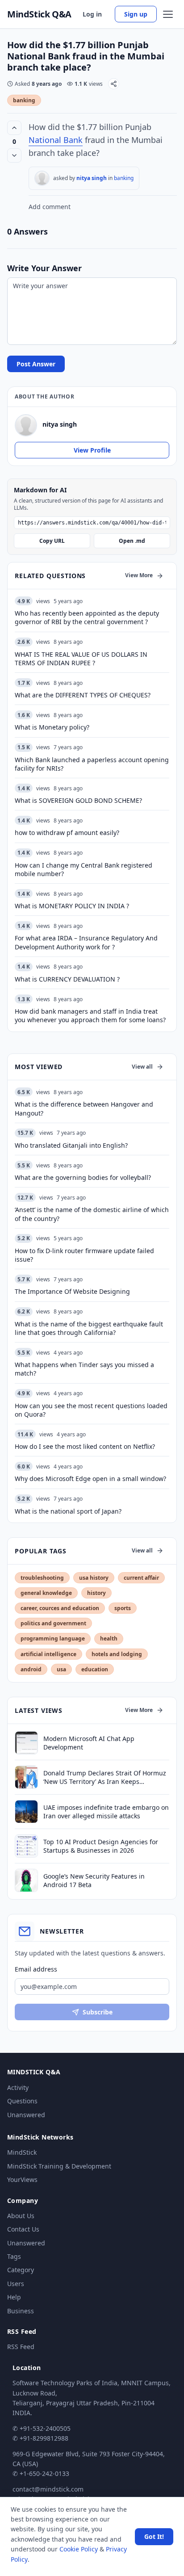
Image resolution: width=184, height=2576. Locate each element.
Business (21, 2311)
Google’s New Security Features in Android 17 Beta (94, 1880)
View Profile (92, 450)
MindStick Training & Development (59, 2166)
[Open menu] (168, 14)
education (95, 1669)
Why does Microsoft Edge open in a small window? (90, 1479)
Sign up (136, 14)
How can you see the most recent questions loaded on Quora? (91, 1410)
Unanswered (26, 2115)
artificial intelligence (48, 1654)
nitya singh (92, 178)
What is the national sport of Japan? (68, 1511)
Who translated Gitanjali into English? (71, 1145)
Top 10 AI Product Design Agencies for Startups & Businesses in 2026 (101, 1846)
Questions (22, 2101)
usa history (94, 1578)
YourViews (22, 2180)
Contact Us (23, 2229)
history (96, 1593)
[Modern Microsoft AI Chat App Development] (26, 1743)
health (109, 1638)
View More (139, 575)
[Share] (114, 84)
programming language (53, 1638)
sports (123, 1608)
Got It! (154, 2536)
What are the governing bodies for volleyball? (83, 1177)
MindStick (22, 2152)
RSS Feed (21, 2347)
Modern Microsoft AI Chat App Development (89, 1743)
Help (14, 2297)
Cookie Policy (79, 2549)
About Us (21, 2216)
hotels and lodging (117, 1654)
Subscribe (98, 2012)
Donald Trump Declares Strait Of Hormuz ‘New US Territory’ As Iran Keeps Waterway (105, 1777)
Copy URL (52, 541)
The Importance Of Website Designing (72, 1291)
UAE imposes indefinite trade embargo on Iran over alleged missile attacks (106, 1812)
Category (21, 2270)
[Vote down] (14, 155)
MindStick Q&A (39, 14)
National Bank (56, 140)
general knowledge (46, 1593)
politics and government (53, 1623)
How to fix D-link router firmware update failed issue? (84, 1255)
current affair (141, 1578)
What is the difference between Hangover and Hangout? (84, 1108)
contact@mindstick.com (48, 2489)
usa (61, 1669)
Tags (14, 2256)
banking (24, 100)
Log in (92, 14)
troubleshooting (42, 1578)
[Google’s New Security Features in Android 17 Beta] (26, 1880)
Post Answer (36, 364)
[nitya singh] (42, 178)
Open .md (132, 541)
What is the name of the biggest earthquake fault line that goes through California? (89, 1328)
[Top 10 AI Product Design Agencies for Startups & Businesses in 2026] (26, 1846)
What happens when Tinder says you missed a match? (84, 1369)
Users (16, 2284)
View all (142, 1067)
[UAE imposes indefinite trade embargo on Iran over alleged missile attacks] (26, 1812)
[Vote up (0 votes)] (14, 128)
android (31, 1669)
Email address (36, 1969)
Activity (18, 2087)
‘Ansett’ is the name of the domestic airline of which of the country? (92, 1214)
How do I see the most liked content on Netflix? (85, 1446)
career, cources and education (60, 1608)
